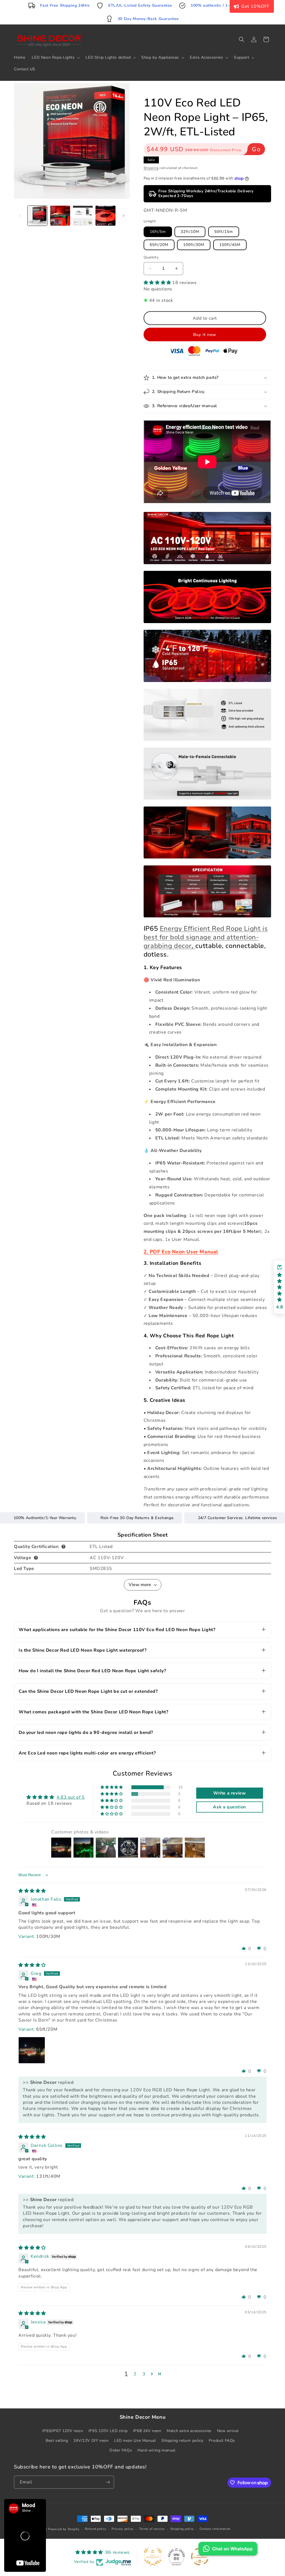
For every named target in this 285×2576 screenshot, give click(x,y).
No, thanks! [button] (191, 1336)
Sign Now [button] (191, 1322)
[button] (233, 1231)
